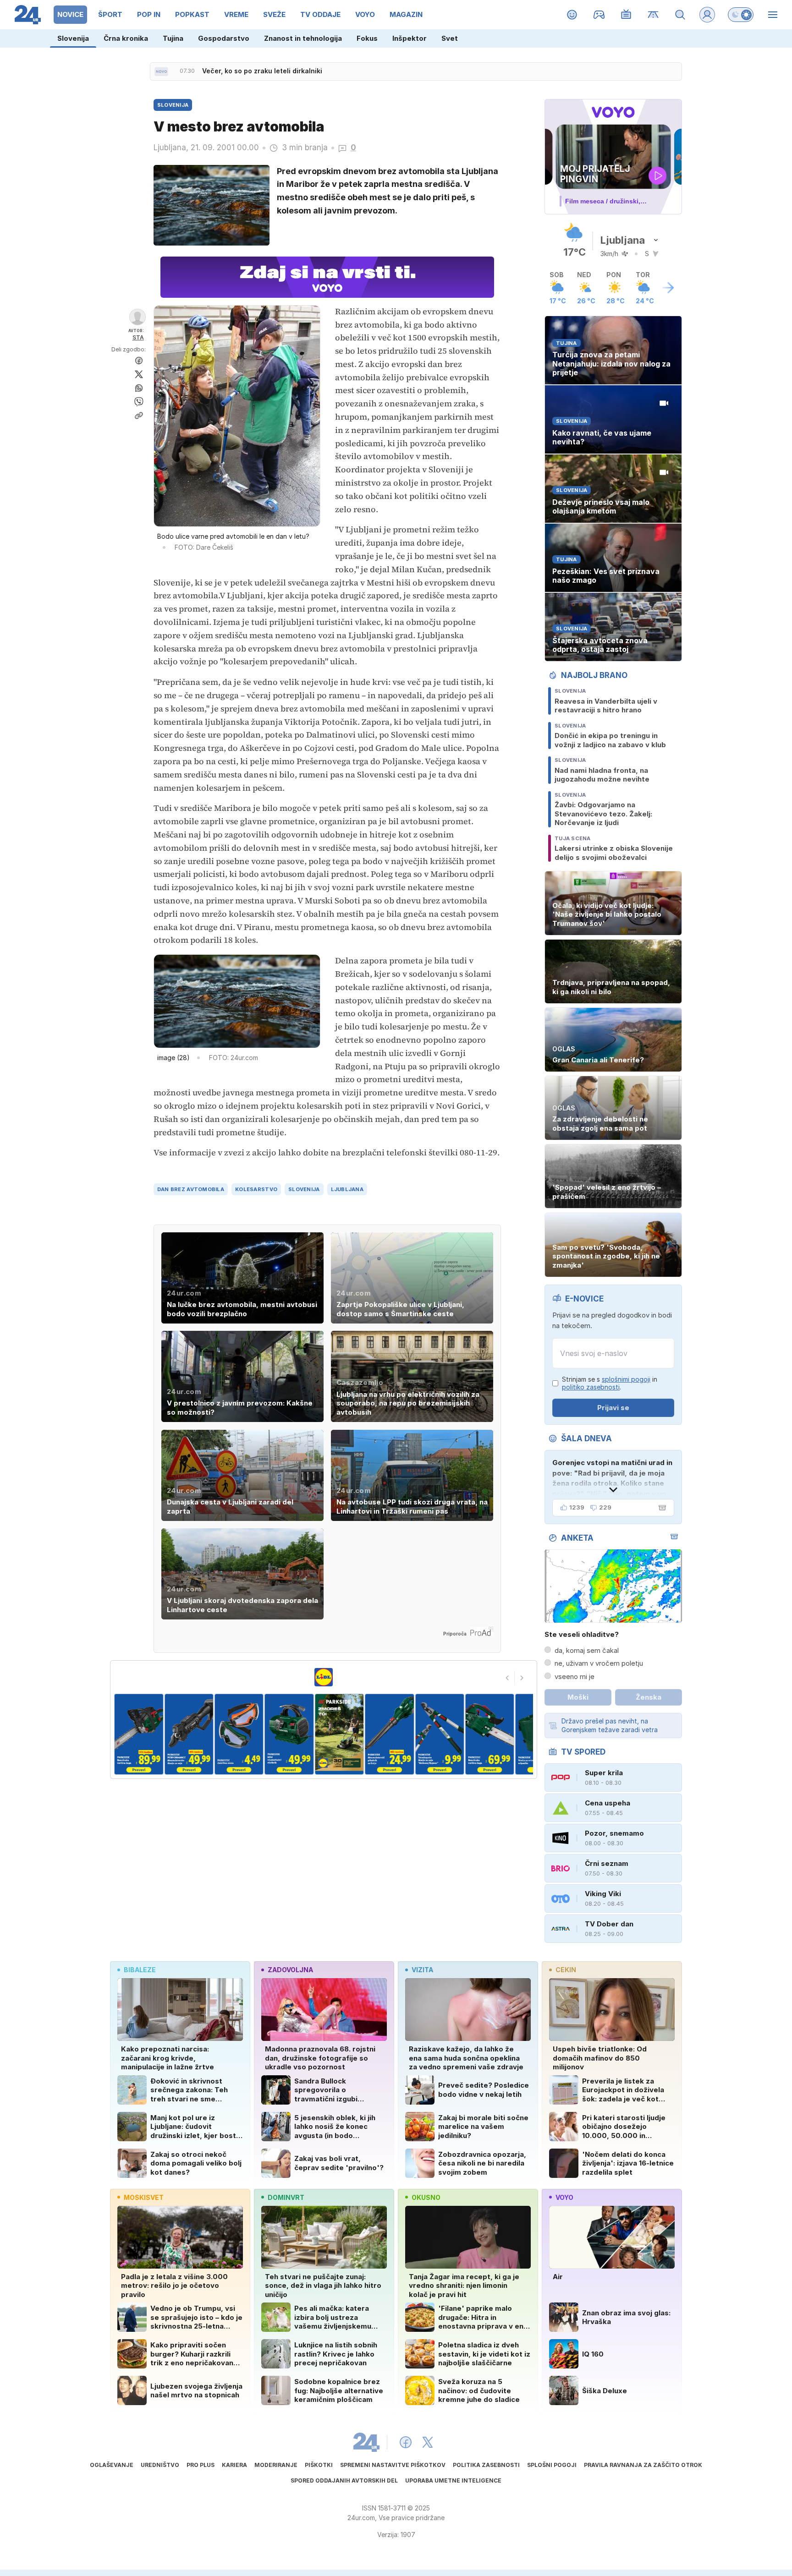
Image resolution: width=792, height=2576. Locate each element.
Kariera (234, 2465)
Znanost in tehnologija (303, 38)
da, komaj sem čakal (587, 1650)
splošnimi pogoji (626, 1379)
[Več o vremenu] (668, 288)
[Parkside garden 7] (389, 1734)
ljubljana (347, 1189)
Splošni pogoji (552, 2465)
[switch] (741, 15)
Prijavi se (613, 1408)
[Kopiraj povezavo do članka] (139, 416)
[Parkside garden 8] (439, 1734)
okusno (426, 2197)
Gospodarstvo (224, 38)
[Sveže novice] (161, 71)
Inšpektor (410, 38)
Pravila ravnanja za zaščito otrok (643, 2465)
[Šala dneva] (660, 1508)
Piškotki (319, 2465)
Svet (450, 38)
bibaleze (140, 1970)
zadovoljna (290, 1970)
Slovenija (73, 38)
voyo (564, 2197)
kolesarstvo (256, 1189)
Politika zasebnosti (486, 2465)
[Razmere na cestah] (653, 15)
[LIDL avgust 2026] (324, 1677)
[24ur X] (428, 2442)
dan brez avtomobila (191, 1189)
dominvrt (286, 2197)
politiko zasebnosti (591, 1387)
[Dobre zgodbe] (572, 15)
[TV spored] (626, 15)
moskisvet (144, 2197)
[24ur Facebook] (406, 2442)
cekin (566, 1970)
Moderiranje (276, 2465)
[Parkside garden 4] (239, 1734)
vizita (422, 1970)
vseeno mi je (575, 1676)
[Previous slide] (507, 1678)
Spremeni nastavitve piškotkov (393, 2465)
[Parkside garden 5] (289, 1734)
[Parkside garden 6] (339, 1734)
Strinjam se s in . (610, 1383)
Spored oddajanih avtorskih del (344, 2480)
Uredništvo (160, 2465)
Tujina (173, 38)
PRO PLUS (201, 2465)
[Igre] (599, 15)
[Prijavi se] (707, 15)
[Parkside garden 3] (189, 1734)
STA (138, 337)
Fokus (367, 38)
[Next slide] (522, 1678)
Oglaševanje (112, 2465)
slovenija (304, 1189)
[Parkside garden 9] (490, 1734)
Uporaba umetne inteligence (453, 2480)
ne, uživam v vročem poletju (599, 1663)
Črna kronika (126, 38)
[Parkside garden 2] (139, 1734)
